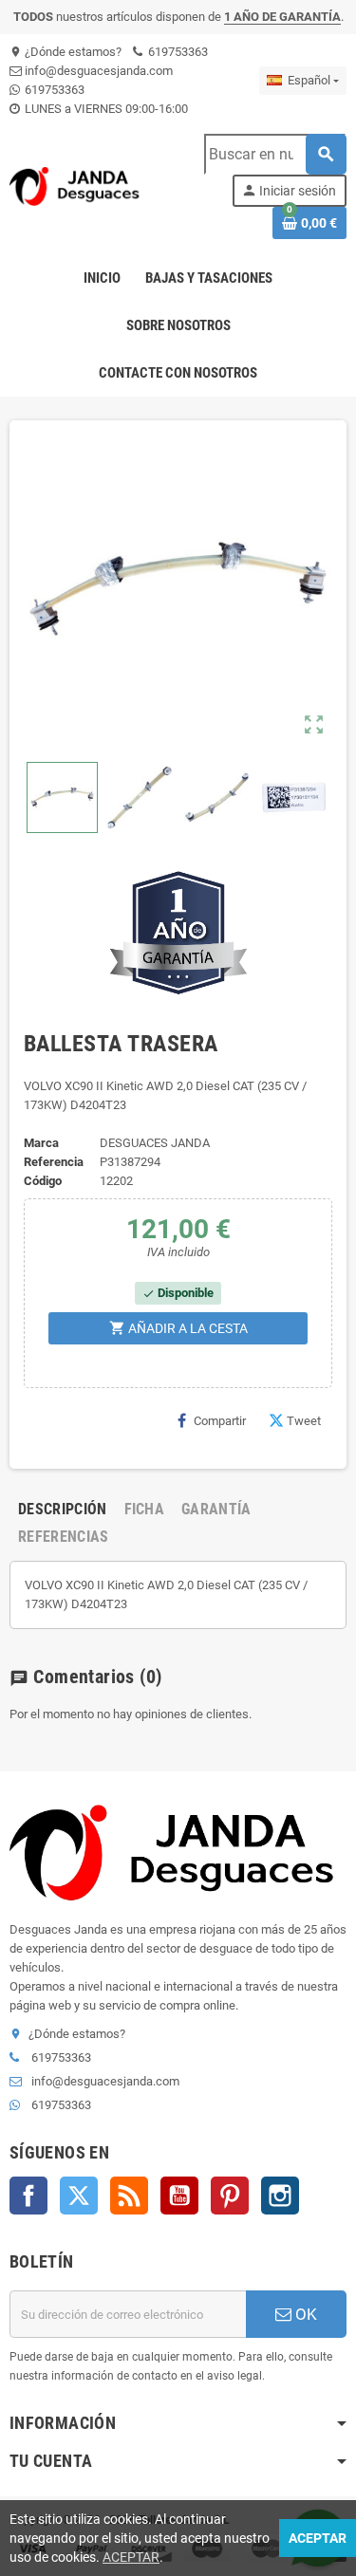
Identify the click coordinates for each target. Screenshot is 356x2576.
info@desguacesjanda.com (97, 71)
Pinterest (230, 2196)
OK (304, 2314)
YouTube (179, 2196)
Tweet (304, 1421)
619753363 (177, 52)
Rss (129, 2196)
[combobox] (275, 154)
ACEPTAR (131, 2557)
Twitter (79, 2196)
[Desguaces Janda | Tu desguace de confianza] (77, 185)
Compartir (220, 1421)
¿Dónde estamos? (66, 52)
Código (43, 1181)
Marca (41, 1143)
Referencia (54, 1162)
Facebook (28, 2196)
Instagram (280, 2196)
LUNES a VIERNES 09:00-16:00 (105, 109)
